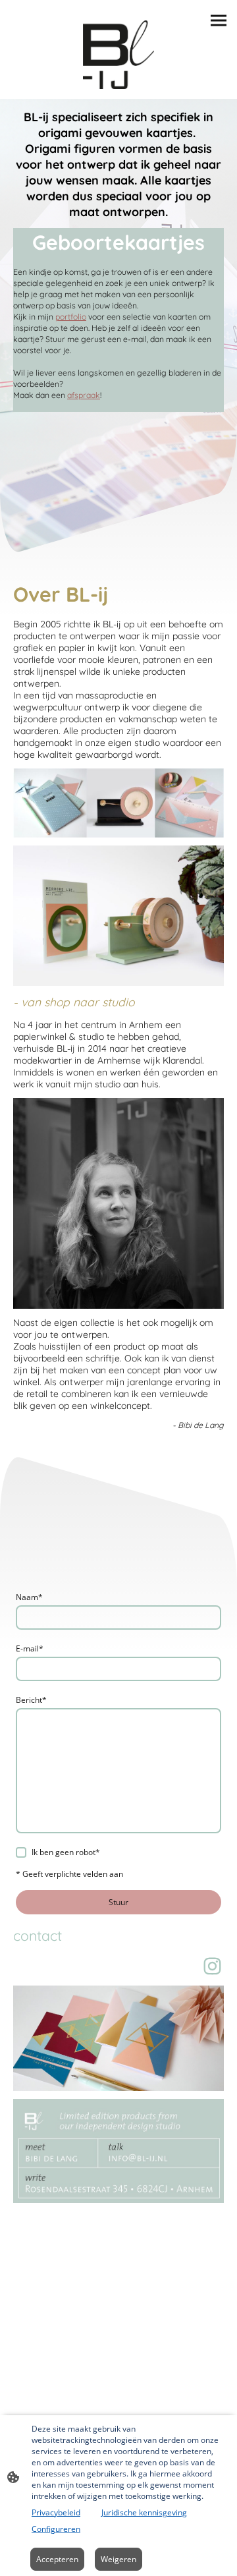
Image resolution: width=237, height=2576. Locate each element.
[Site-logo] (118, 55)
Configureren (56, 2529)
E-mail (30, 1648)
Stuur (118, 1902)
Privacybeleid (56, 2512)
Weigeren (118, 2559)
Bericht (31, 1700)
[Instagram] (212, 1966)
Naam (29, 1597)
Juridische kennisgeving (144, 2512)
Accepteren (57, 2559)
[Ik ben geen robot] (21, 1852)
